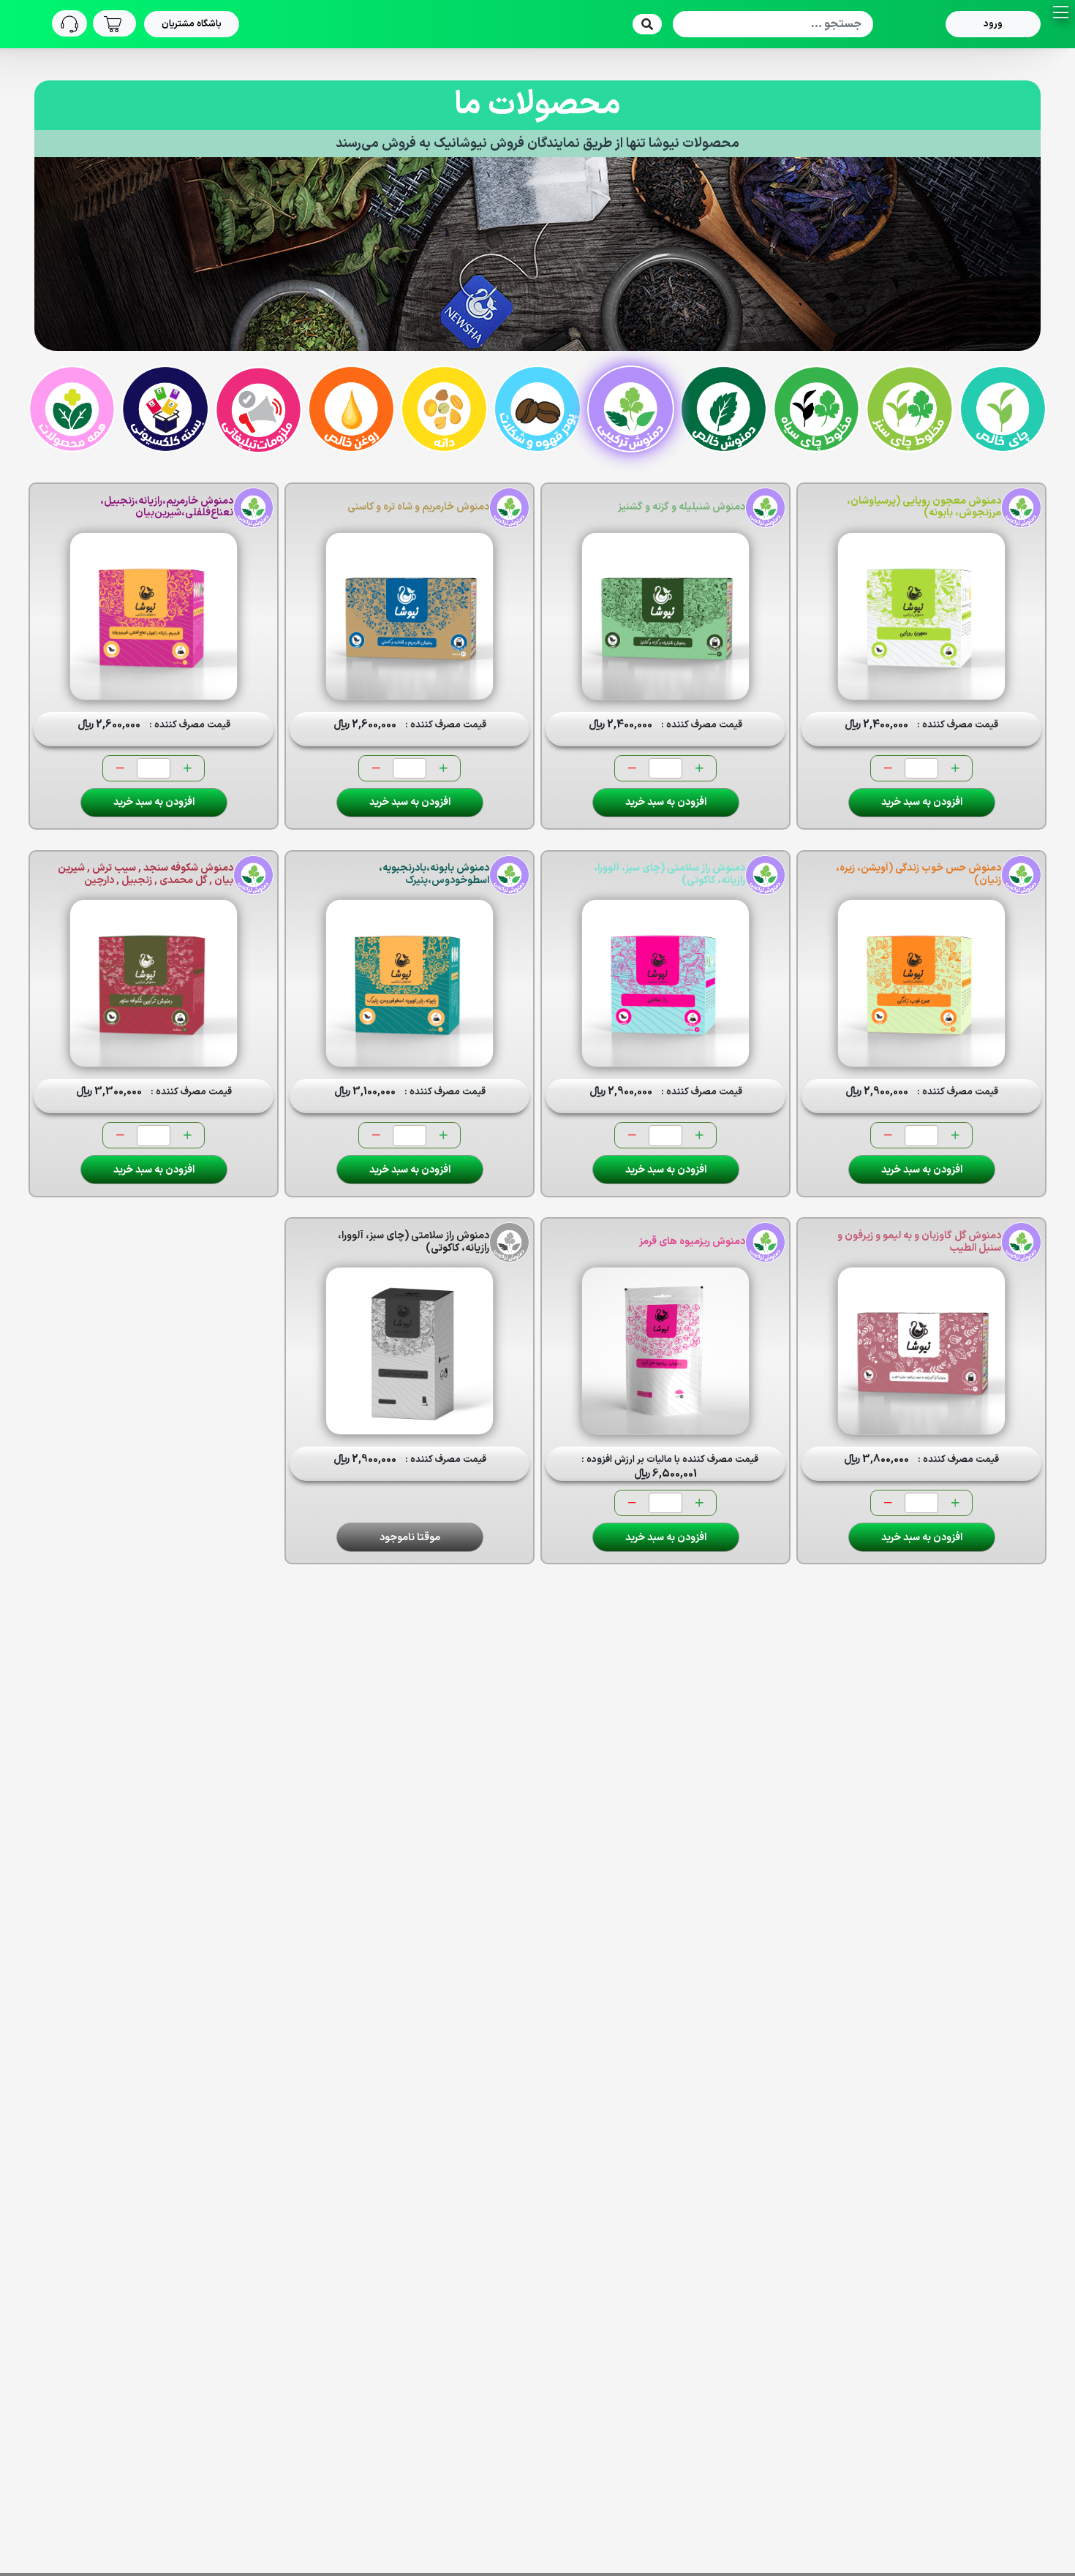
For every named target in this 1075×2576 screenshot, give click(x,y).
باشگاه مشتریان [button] (192, 24)
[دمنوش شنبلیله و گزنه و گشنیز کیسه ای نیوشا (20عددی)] (665, 616)
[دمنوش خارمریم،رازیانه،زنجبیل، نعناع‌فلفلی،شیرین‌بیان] (154, 616)
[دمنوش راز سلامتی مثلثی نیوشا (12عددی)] (665, 983)
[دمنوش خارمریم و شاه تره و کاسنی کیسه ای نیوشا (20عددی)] (410, 616)
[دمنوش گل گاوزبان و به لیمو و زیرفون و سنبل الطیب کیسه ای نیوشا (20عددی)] (921, 1351)
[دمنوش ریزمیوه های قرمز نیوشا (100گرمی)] (665, 1351)
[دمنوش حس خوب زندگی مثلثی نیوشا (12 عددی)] (921, 983)
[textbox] (773, 24)
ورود (993, 24)
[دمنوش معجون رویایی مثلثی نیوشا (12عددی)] (921, 616)
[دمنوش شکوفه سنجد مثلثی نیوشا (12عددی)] (154, 983)
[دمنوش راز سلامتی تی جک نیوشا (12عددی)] (410, 1351)
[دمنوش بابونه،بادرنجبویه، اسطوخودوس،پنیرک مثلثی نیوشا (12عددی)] (410, 983)
